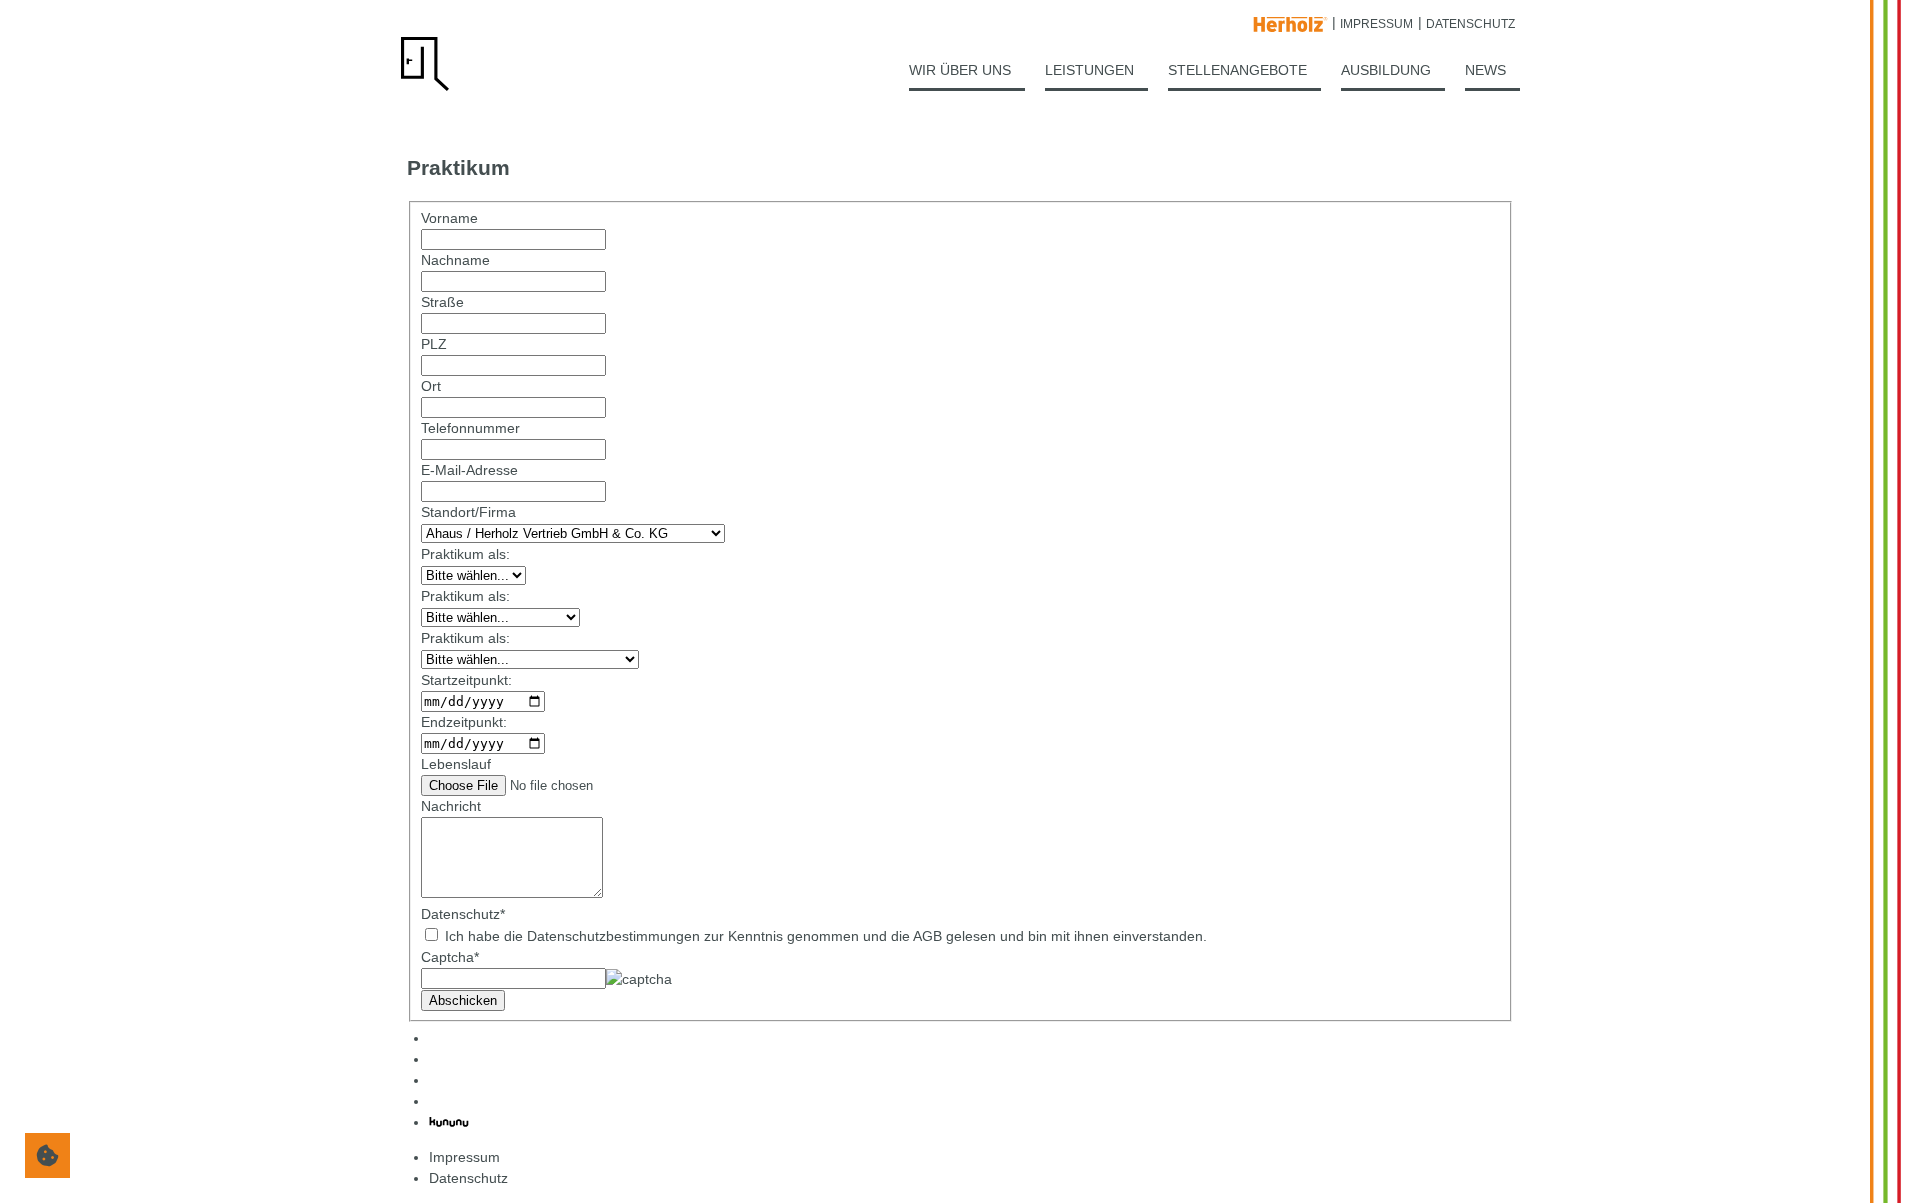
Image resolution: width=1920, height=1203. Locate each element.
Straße (442, 302)
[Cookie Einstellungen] (47, 1155)
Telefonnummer (470, 428)
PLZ (434, 344)
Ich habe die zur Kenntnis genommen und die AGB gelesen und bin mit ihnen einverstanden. (824, 936)
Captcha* (450, 957)
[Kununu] (449, 1122)
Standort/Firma (468, 512)
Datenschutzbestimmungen (613, 936)
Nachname (455, 260)
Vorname (449, 218)
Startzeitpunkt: (466, 680)
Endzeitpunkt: (464, 722)
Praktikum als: (465, 554)
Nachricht (451, 806)
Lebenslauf (456, 764)
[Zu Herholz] (1290, 21)
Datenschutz (463, 914)
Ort (431, 386)
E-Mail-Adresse (469, 470)
